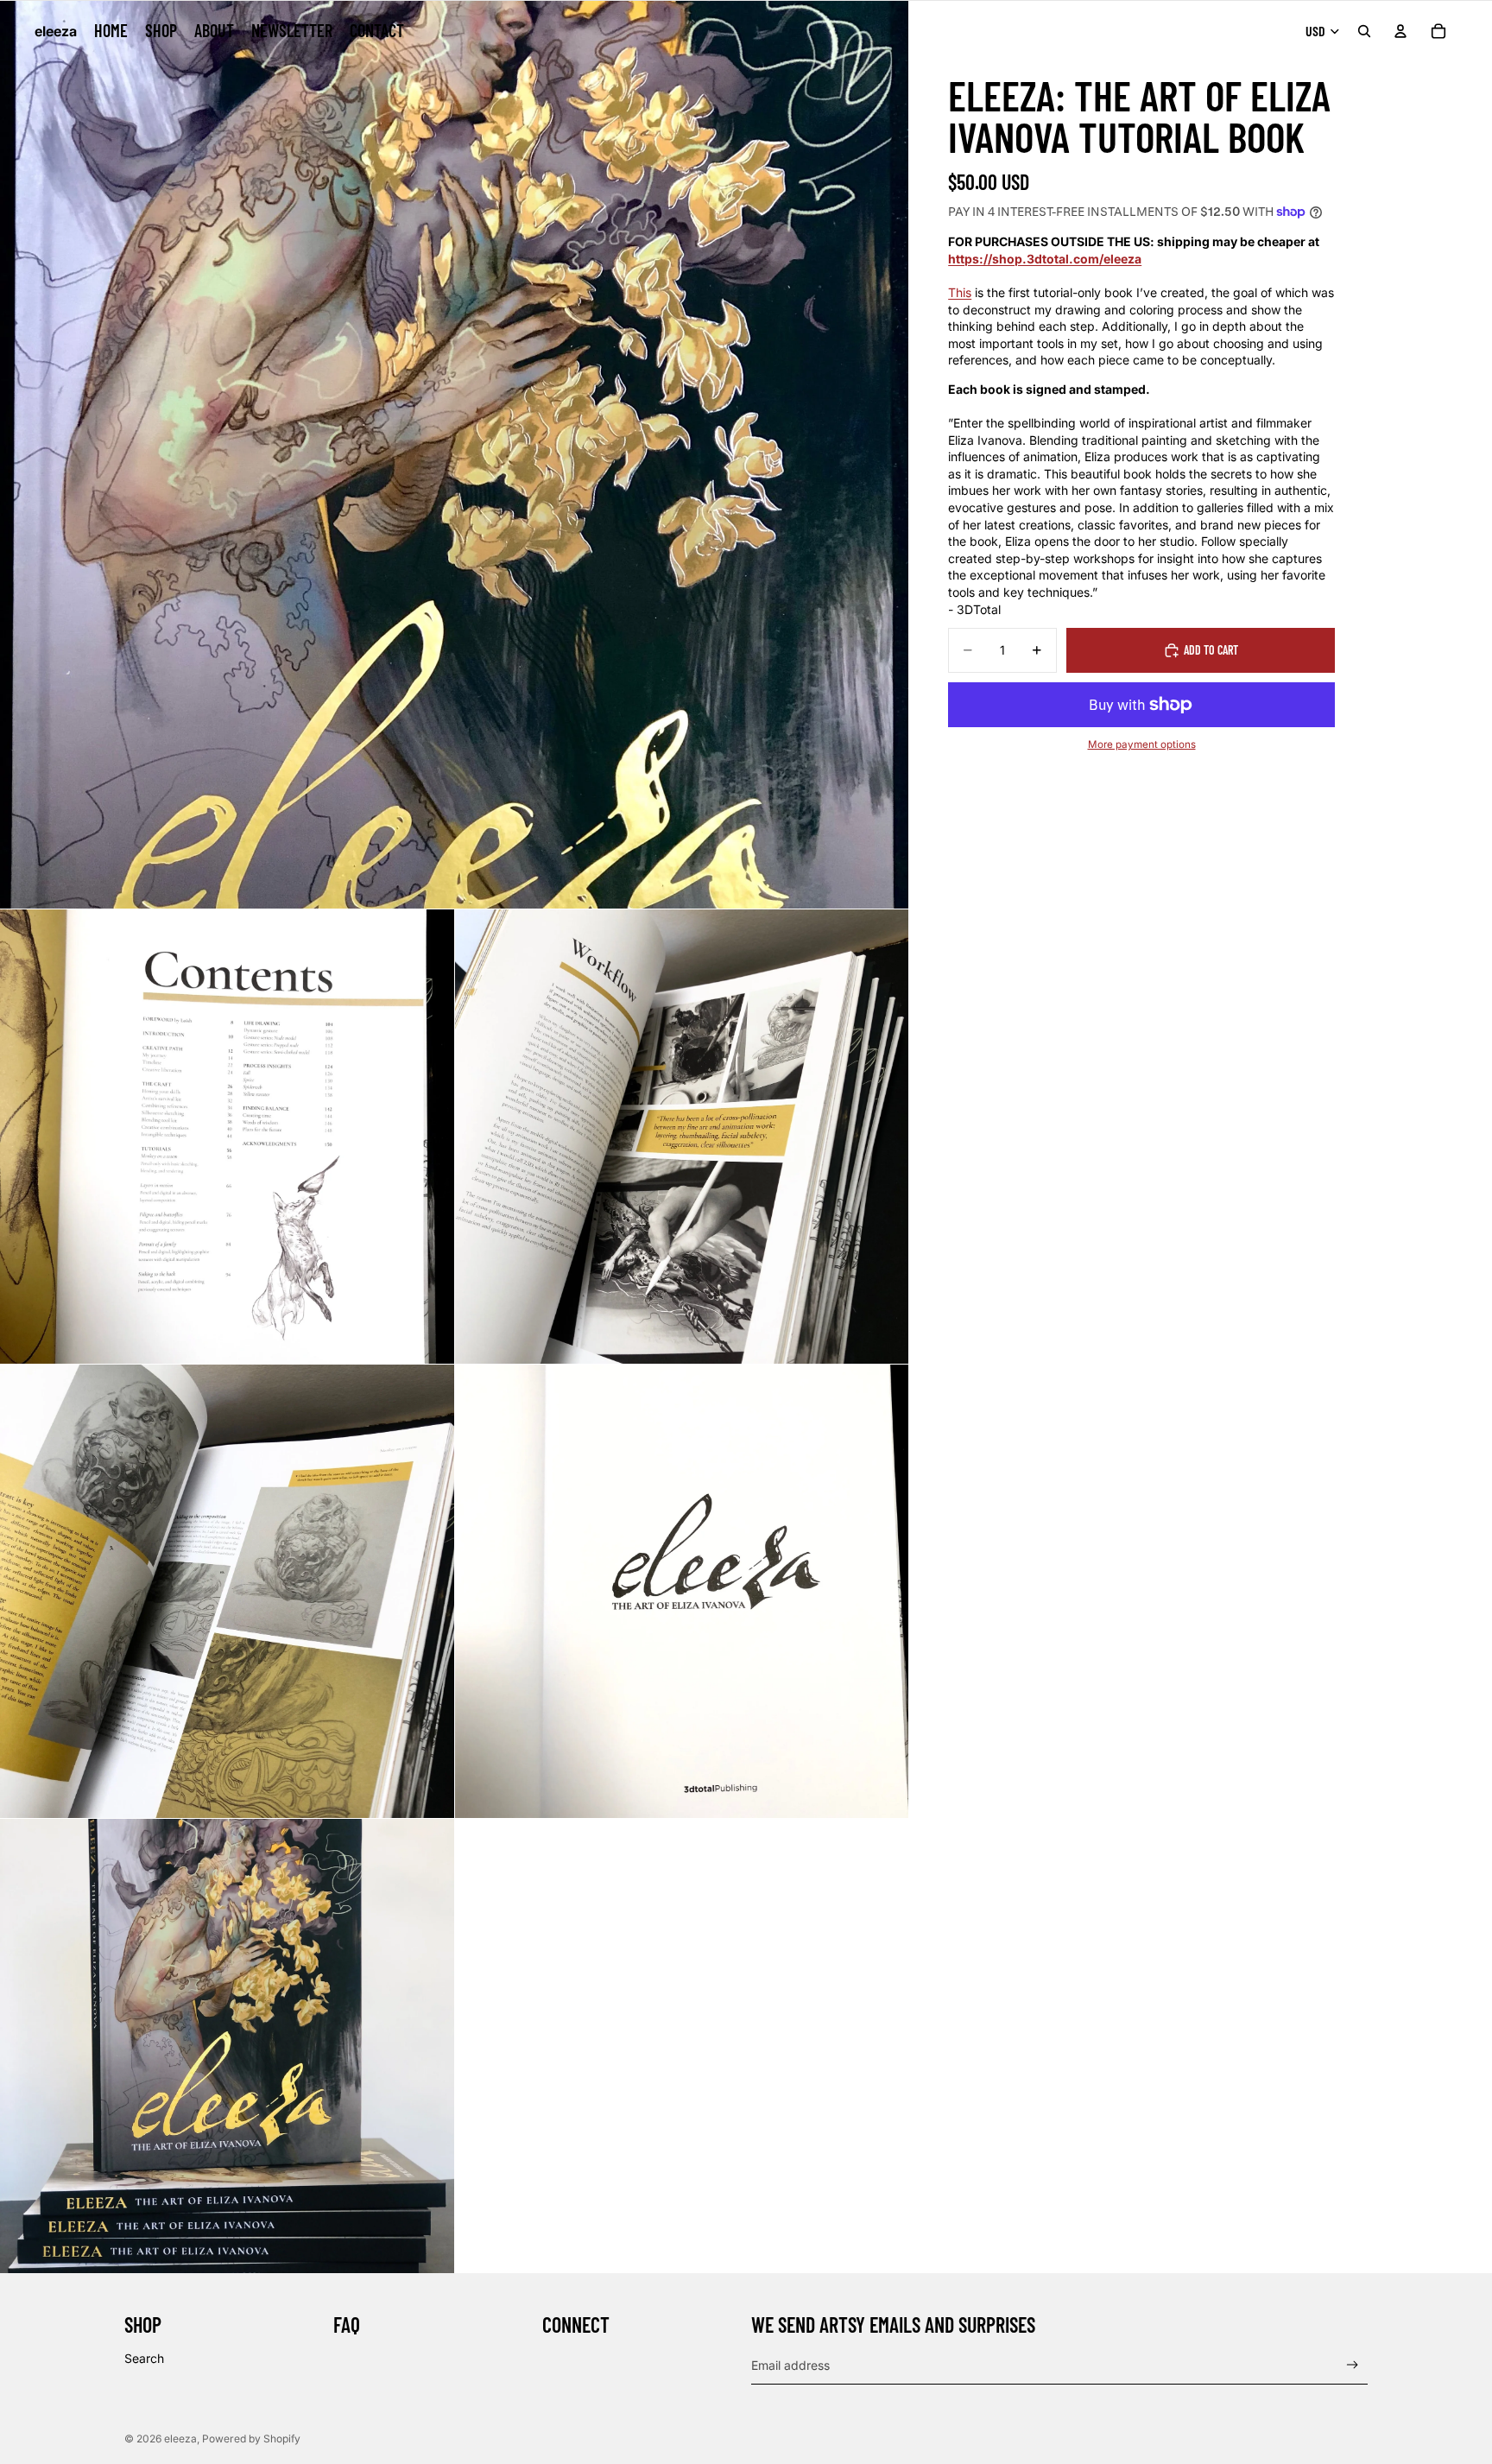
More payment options (1142, 744)
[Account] (1400, 31)
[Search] (1364, 31)
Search (144, 2358)
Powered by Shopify (251, 2439)
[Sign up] (1353, 2365)
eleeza (180, 2439)
